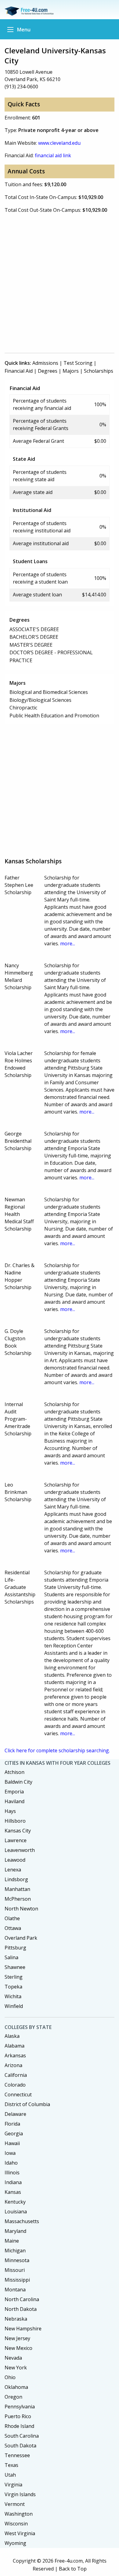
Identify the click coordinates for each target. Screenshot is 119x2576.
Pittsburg (15, 1948)
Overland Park (21, 1938)
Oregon (13, 2397)
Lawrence (16, 1840)
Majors (71, 371)
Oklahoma (16, 2387)
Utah (10, 2475)
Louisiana (16, 2212)
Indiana (13, 2182)
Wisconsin (16, 2524)
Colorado (15, 2085)
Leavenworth (20, 1850)
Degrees (48, 371)
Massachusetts (22, 2221)
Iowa (10, 2153)
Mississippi (17, 2280)
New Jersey (17, 2338)
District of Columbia (27, 2104)
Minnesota (17, 2260)
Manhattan (17, 1889)
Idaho (11, 2163)
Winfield (14, 2006)
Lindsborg (16, 1879)
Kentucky (15, 2202)
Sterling (14, 1977)
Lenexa (13, 1870)
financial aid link (53, 155)
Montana (15, 2290)
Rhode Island (19, 2426)
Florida (12, 2124)
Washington (19, 2514)
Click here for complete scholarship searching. (57, 1750)
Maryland (15, 2231)
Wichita (13, 1996)
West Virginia (20, 2533)
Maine (12, 2241)
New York (16, 2368)
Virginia (13, 2485)
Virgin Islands (20, 2494)
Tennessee (17, 2455)
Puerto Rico (18, 2416)
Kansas (13, 2192)
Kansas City (18, 1831)
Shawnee (15, 1967)
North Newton (21, 1909)
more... (68, 943)
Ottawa (13, 1928)
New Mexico (18, 2348)
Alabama (14, 2046)
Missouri (15, 2270)
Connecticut (18, 2095)
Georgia (14, 2134)
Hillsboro (15, 1821)
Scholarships (99, 371)
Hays (10, 1811)
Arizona (13, 2065)
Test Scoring (78, 363)
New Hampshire (23, 2329)
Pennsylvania (20, 2407)
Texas (11, 2465)
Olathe (12, 1918)
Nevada (13, 2358)
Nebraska (16, 2319)
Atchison (14, 1772)
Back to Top (73, 2569)
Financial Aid (19, 371)
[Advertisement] (60, 286)
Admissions (45, 363)
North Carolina (22, 2299)
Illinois (12, 2173)
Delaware (15, 2114)
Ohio (10, 2377)
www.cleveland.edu (59, 143)
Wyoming (15, 2543)
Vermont (15, 2504)
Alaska (12, 2036)
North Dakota (21, 2309)
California (16, 2075)
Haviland (14, 1801)
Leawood (15, 1860)
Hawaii (12, 2143)
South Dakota (20, 2446)
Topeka (13, 1987)
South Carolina (22, 2436)
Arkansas (15, 2055)
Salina (11, 1957)
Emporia (14, 1792)
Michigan (15, 2251)
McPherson (18, 1899)
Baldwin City (18, 1782)
